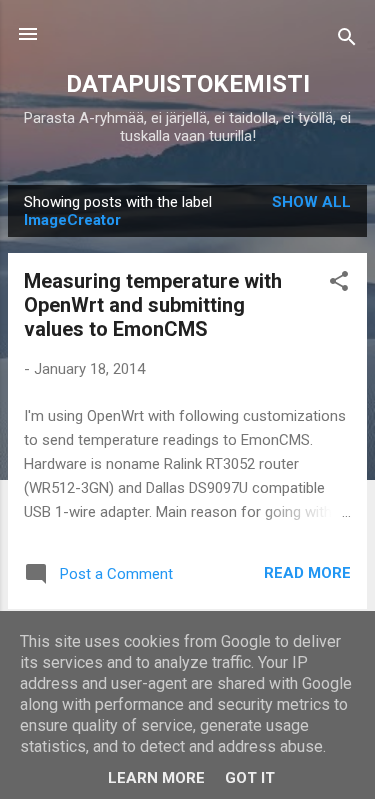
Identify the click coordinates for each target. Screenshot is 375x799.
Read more (307, 573)
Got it (250, 778)
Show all (311, 202)
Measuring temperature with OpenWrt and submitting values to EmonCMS (153, 305)
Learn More (156, 778)
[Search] (347, 40)
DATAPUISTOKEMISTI (188, 84)
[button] (339, 284)
